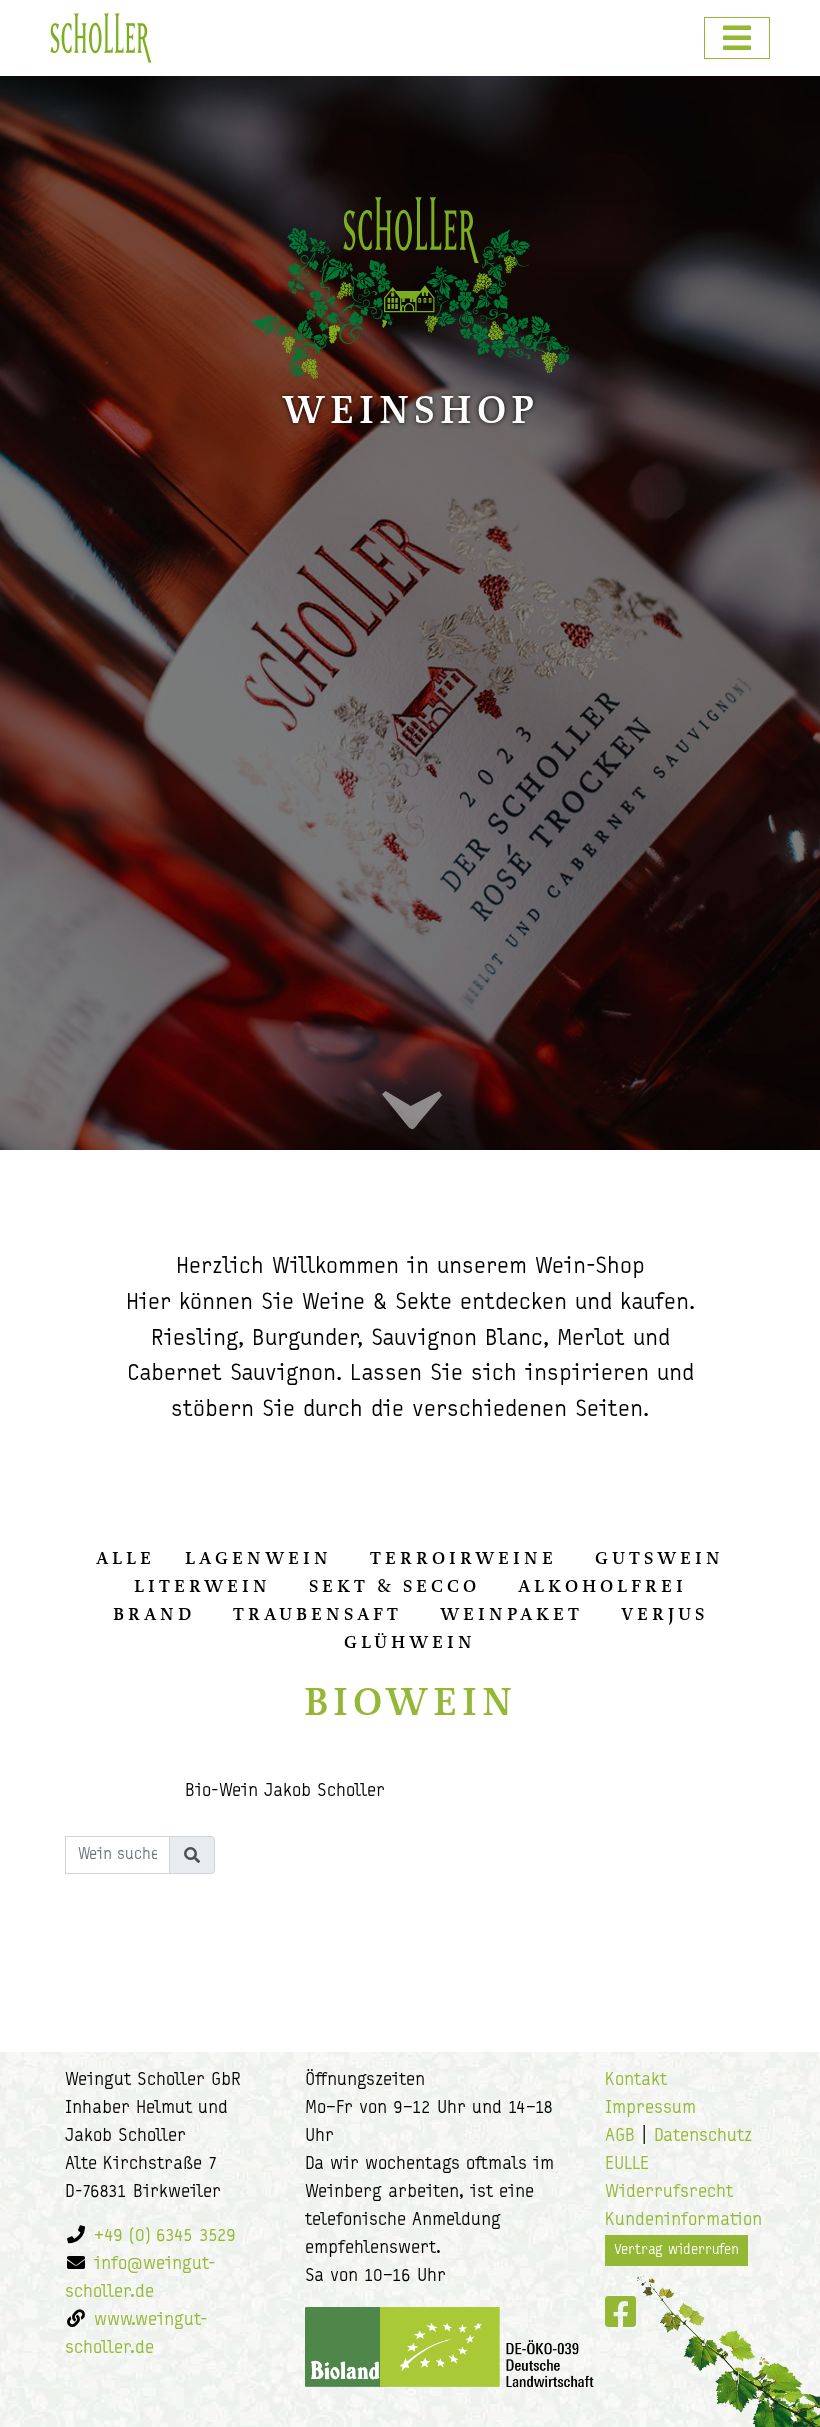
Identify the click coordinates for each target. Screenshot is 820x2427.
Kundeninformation (683, 2221)
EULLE (627, 2165)
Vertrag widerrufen (676, 2250)
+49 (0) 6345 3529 (165, 2237)
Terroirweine (463, 1558)
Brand (154, 1614)
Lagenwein (258, 1558)
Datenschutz (703, 2137)
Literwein (202, 1586)
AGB (620, 2137)
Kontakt (636, 2081)
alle (125, 1558)
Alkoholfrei (602, 1586)
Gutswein (659, 1558)
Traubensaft (317, 1614)
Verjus (664, 1614)
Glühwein (410, 1642)
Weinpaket (511, 1614)
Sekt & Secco (394, 1586)
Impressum (650, 2109)
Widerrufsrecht (669, 2193)
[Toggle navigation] (737, 38)
